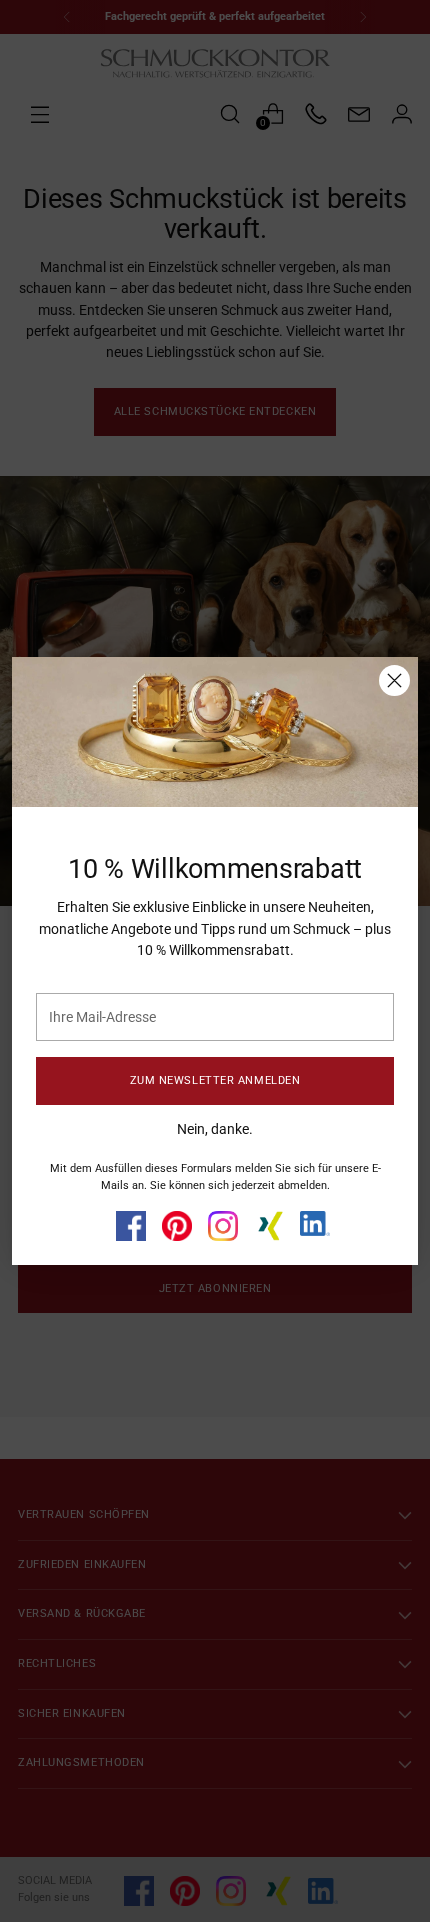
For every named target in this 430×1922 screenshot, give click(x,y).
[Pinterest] (177, 1226)
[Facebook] (131, 1226)
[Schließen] (394, 680)
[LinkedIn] (315, 1224)
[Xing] (269, 1226)
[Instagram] (223, 1226)
